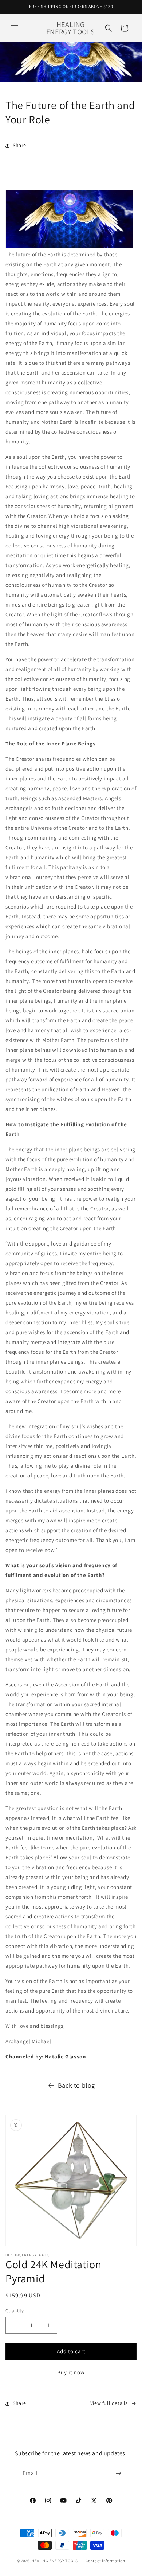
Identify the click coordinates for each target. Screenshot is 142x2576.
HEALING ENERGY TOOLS (55, 2561)
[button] (15, 28)
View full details (109, 2403)
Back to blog (76, 2085)
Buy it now (71, 2372)
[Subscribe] (119, 2473)
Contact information (105, 2561)
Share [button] (19, 145)
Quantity (15, 2311)
